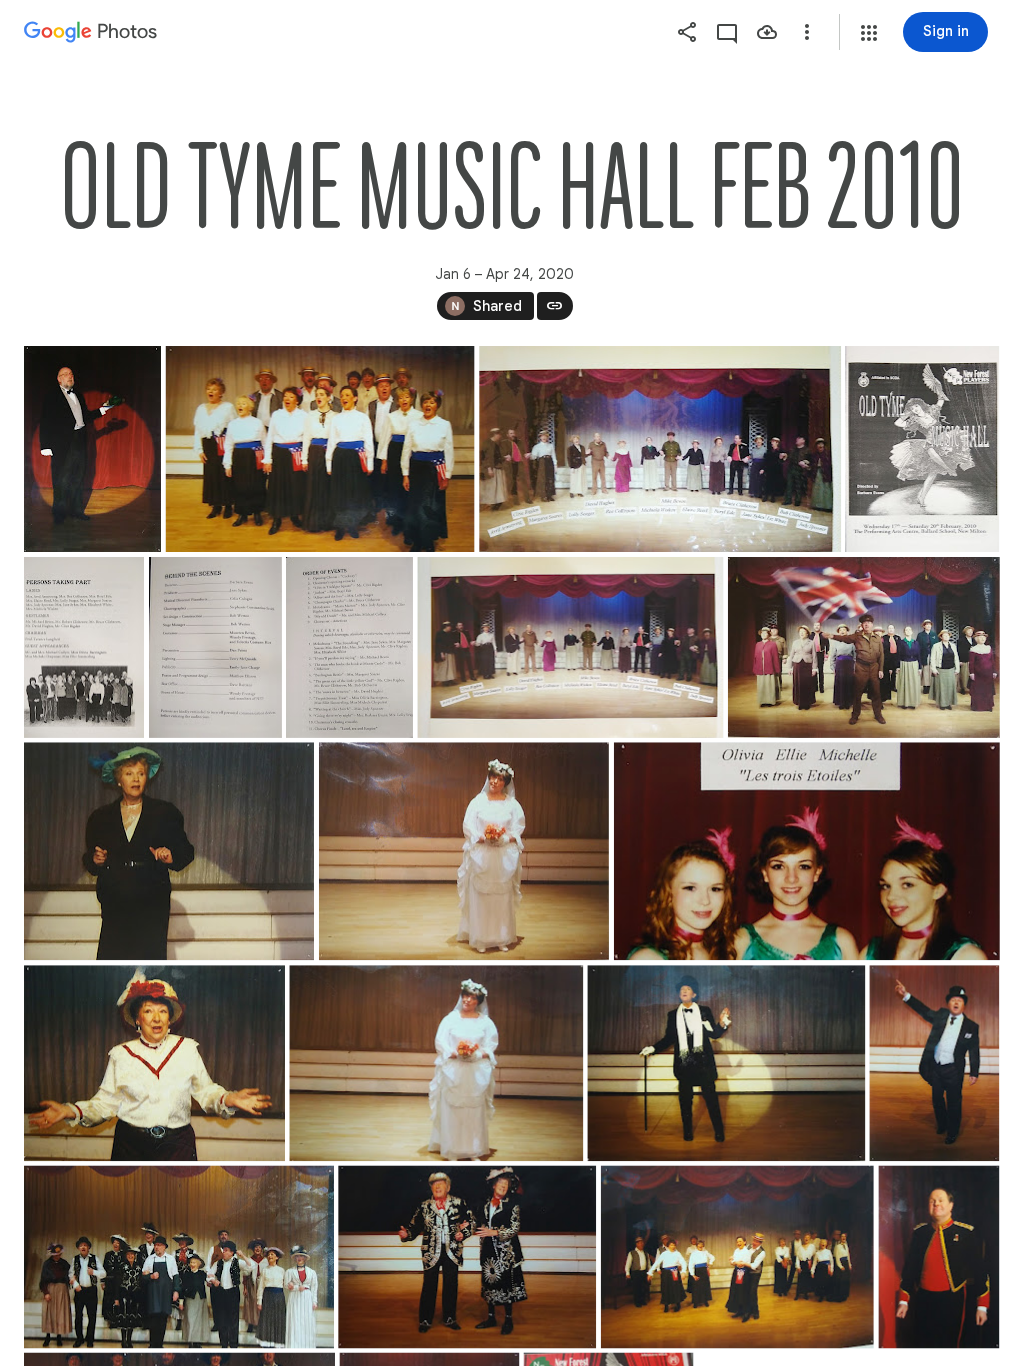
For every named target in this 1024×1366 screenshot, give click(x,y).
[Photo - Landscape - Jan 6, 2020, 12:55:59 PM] (660, 449)
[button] (869, 33)
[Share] (687, 32)
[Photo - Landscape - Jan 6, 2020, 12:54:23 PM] (320, 449)
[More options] (807, 32)
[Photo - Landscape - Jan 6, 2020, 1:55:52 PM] (179, 1256)
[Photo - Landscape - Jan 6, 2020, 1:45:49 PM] (864, 647)
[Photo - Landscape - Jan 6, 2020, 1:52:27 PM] (154, 1063)
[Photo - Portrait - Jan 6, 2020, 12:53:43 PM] (92, 449)
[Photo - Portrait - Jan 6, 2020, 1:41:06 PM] (922, 449)
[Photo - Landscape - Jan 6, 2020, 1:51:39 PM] (807, 851)
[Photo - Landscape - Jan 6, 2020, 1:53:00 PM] (436, 1063)
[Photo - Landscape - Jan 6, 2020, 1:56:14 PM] (467, 1256)
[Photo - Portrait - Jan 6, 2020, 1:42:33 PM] (215, 647)
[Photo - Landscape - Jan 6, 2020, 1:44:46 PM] (570, 647)
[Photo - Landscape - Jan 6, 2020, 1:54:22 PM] (726, 1063)
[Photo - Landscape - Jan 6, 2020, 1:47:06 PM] (464, 851)
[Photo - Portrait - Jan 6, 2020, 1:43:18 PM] (349, 647)
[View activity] (727, 32)
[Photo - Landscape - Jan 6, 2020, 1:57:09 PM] (737, 1256)
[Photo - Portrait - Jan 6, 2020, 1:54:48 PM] (934, 1063)
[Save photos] (767, 32)
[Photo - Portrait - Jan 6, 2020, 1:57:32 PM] (938, 1256)
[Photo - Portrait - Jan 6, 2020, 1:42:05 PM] (84, 647)
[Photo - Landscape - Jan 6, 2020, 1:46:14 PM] (169, 851)
